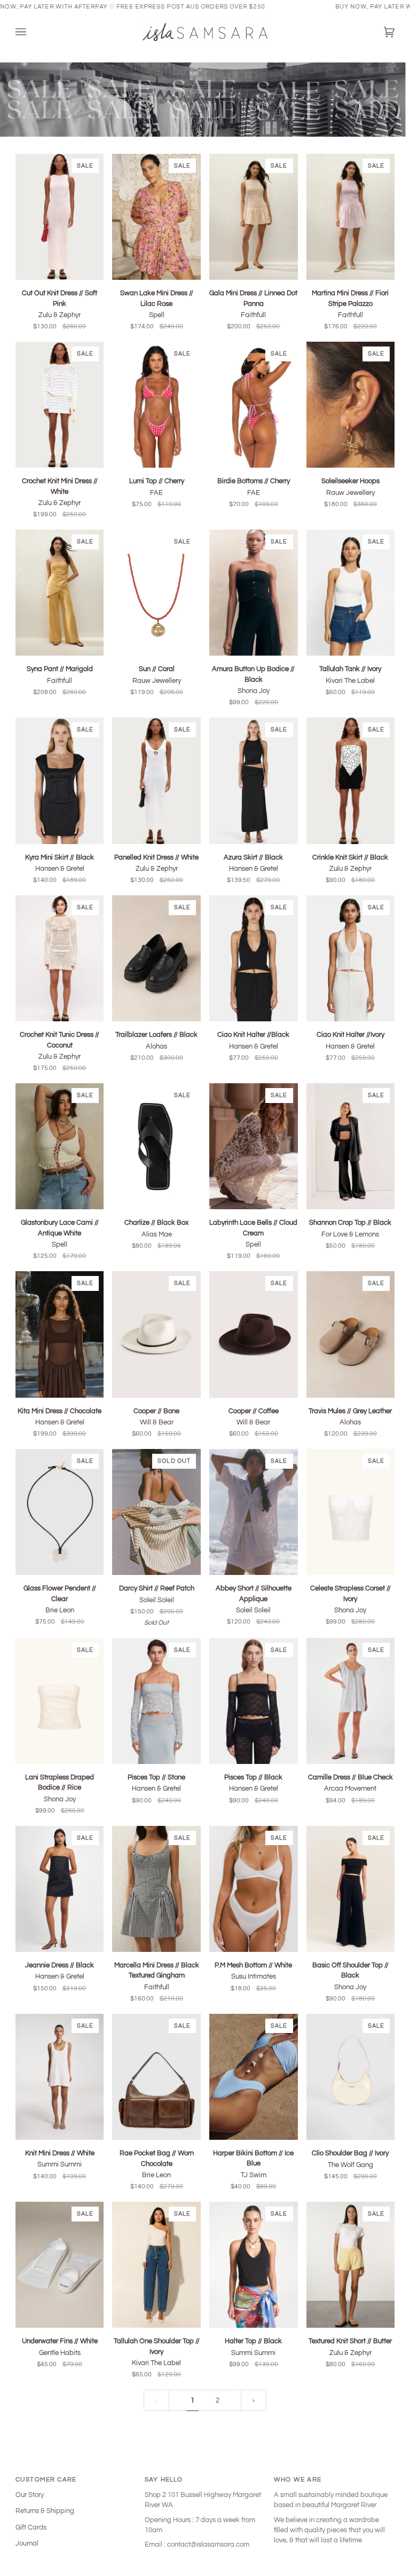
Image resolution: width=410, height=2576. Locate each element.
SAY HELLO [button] (164, 2479)
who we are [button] (298, 2479)
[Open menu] (31, 32)
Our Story (30, 2495)
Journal (27, 2543)
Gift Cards (31, 2527)
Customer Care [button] (46, 2479)
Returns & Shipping (45, 2511)
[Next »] (254, 2400)
